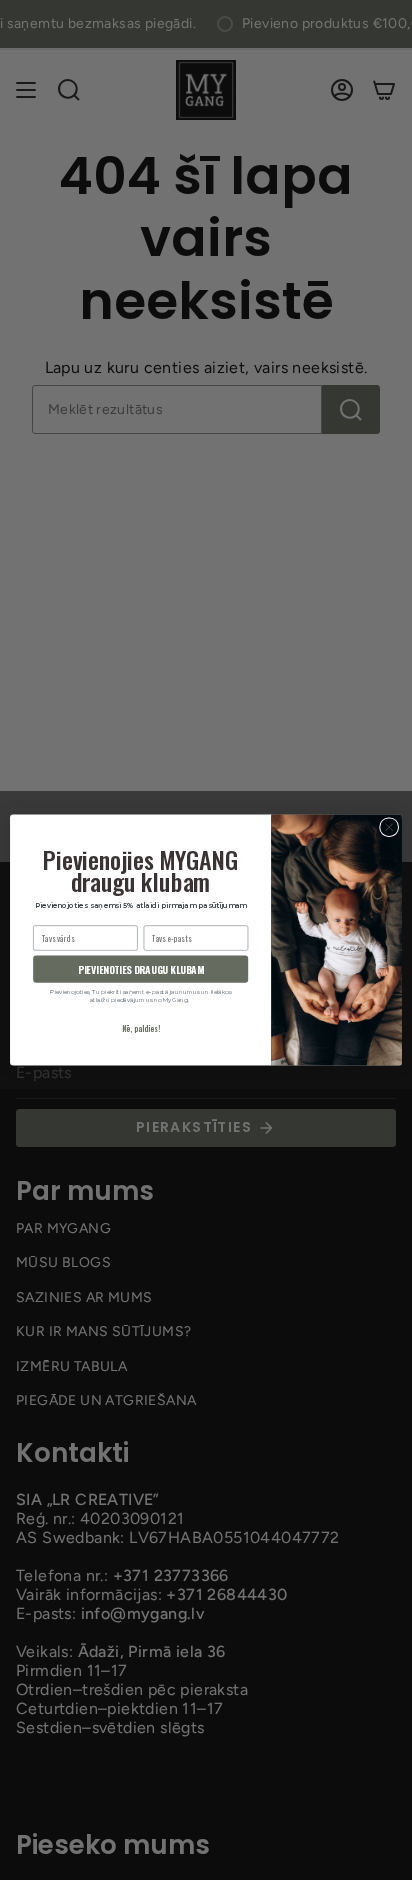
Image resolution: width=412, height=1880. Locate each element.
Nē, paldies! (141, 1028)
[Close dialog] (389, 827)
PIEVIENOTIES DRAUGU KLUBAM (141, 969)
